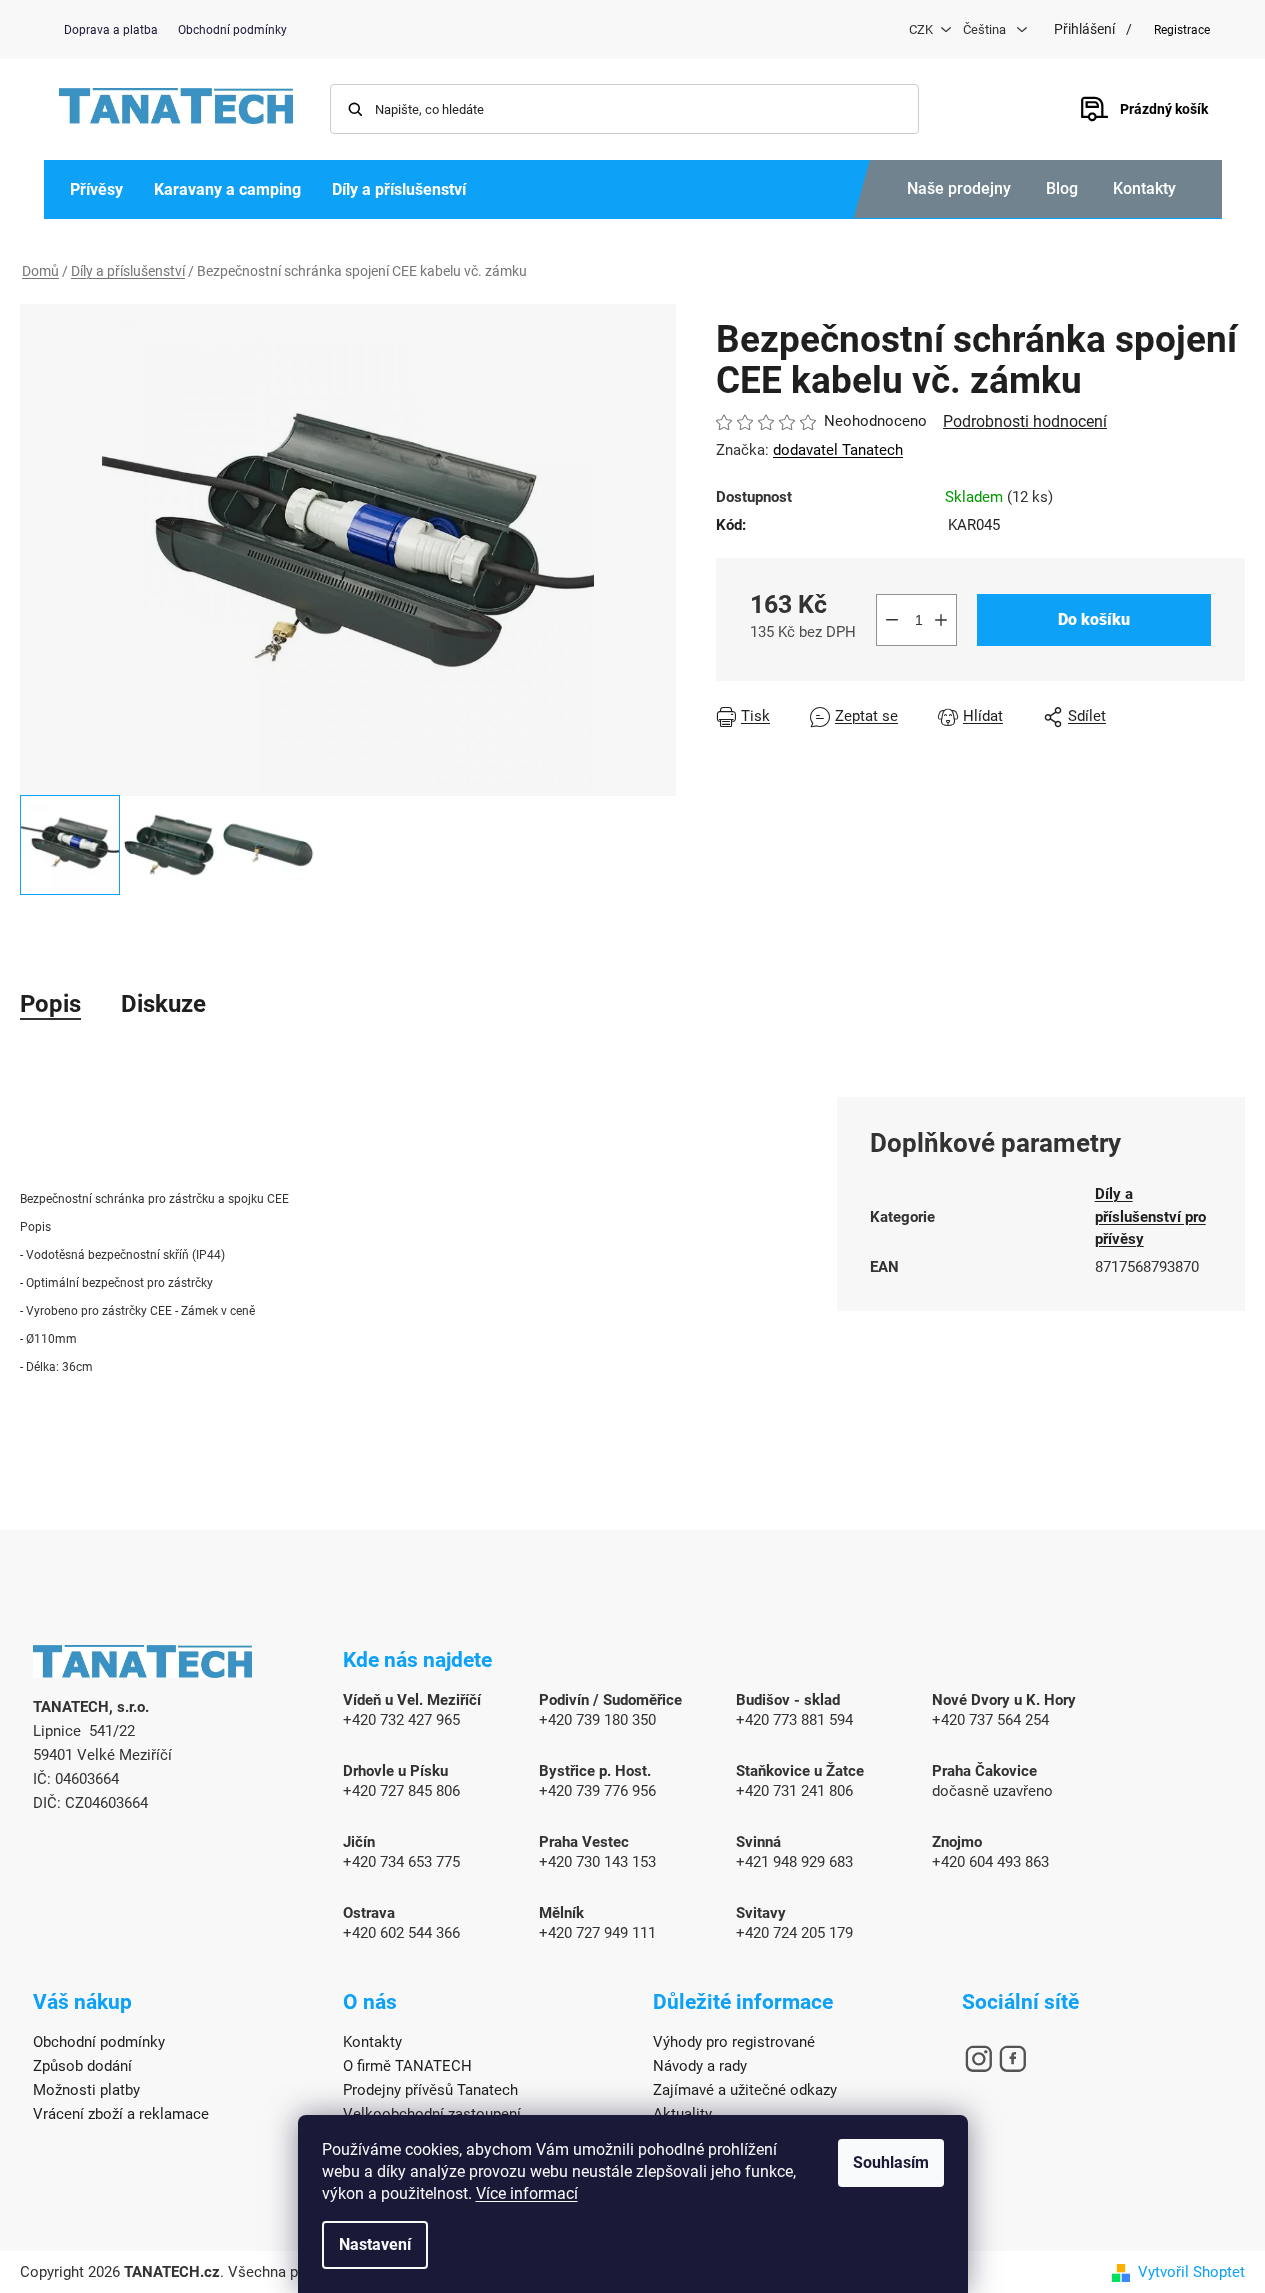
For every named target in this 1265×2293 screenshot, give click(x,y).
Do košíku (1094, 619)
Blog (1062, 188)
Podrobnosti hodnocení (1025, 421)
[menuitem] (96, 189)
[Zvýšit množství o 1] (941, 620)
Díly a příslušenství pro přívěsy (1150, 1216)
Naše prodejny (959, 188)
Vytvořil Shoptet (1191, 2272)
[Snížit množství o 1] (892, 620)
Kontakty (1144, 188)
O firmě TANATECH (407, 2066)
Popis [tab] (50, 1004)
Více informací (527, 2193)
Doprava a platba (111, 30)
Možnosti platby (86, 2090)
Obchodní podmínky (232, 30)
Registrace (1182, 30)
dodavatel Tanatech (838, 450)
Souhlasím (891, 2162)
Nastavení (375, 2244)
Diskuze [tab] (163, 1004)
